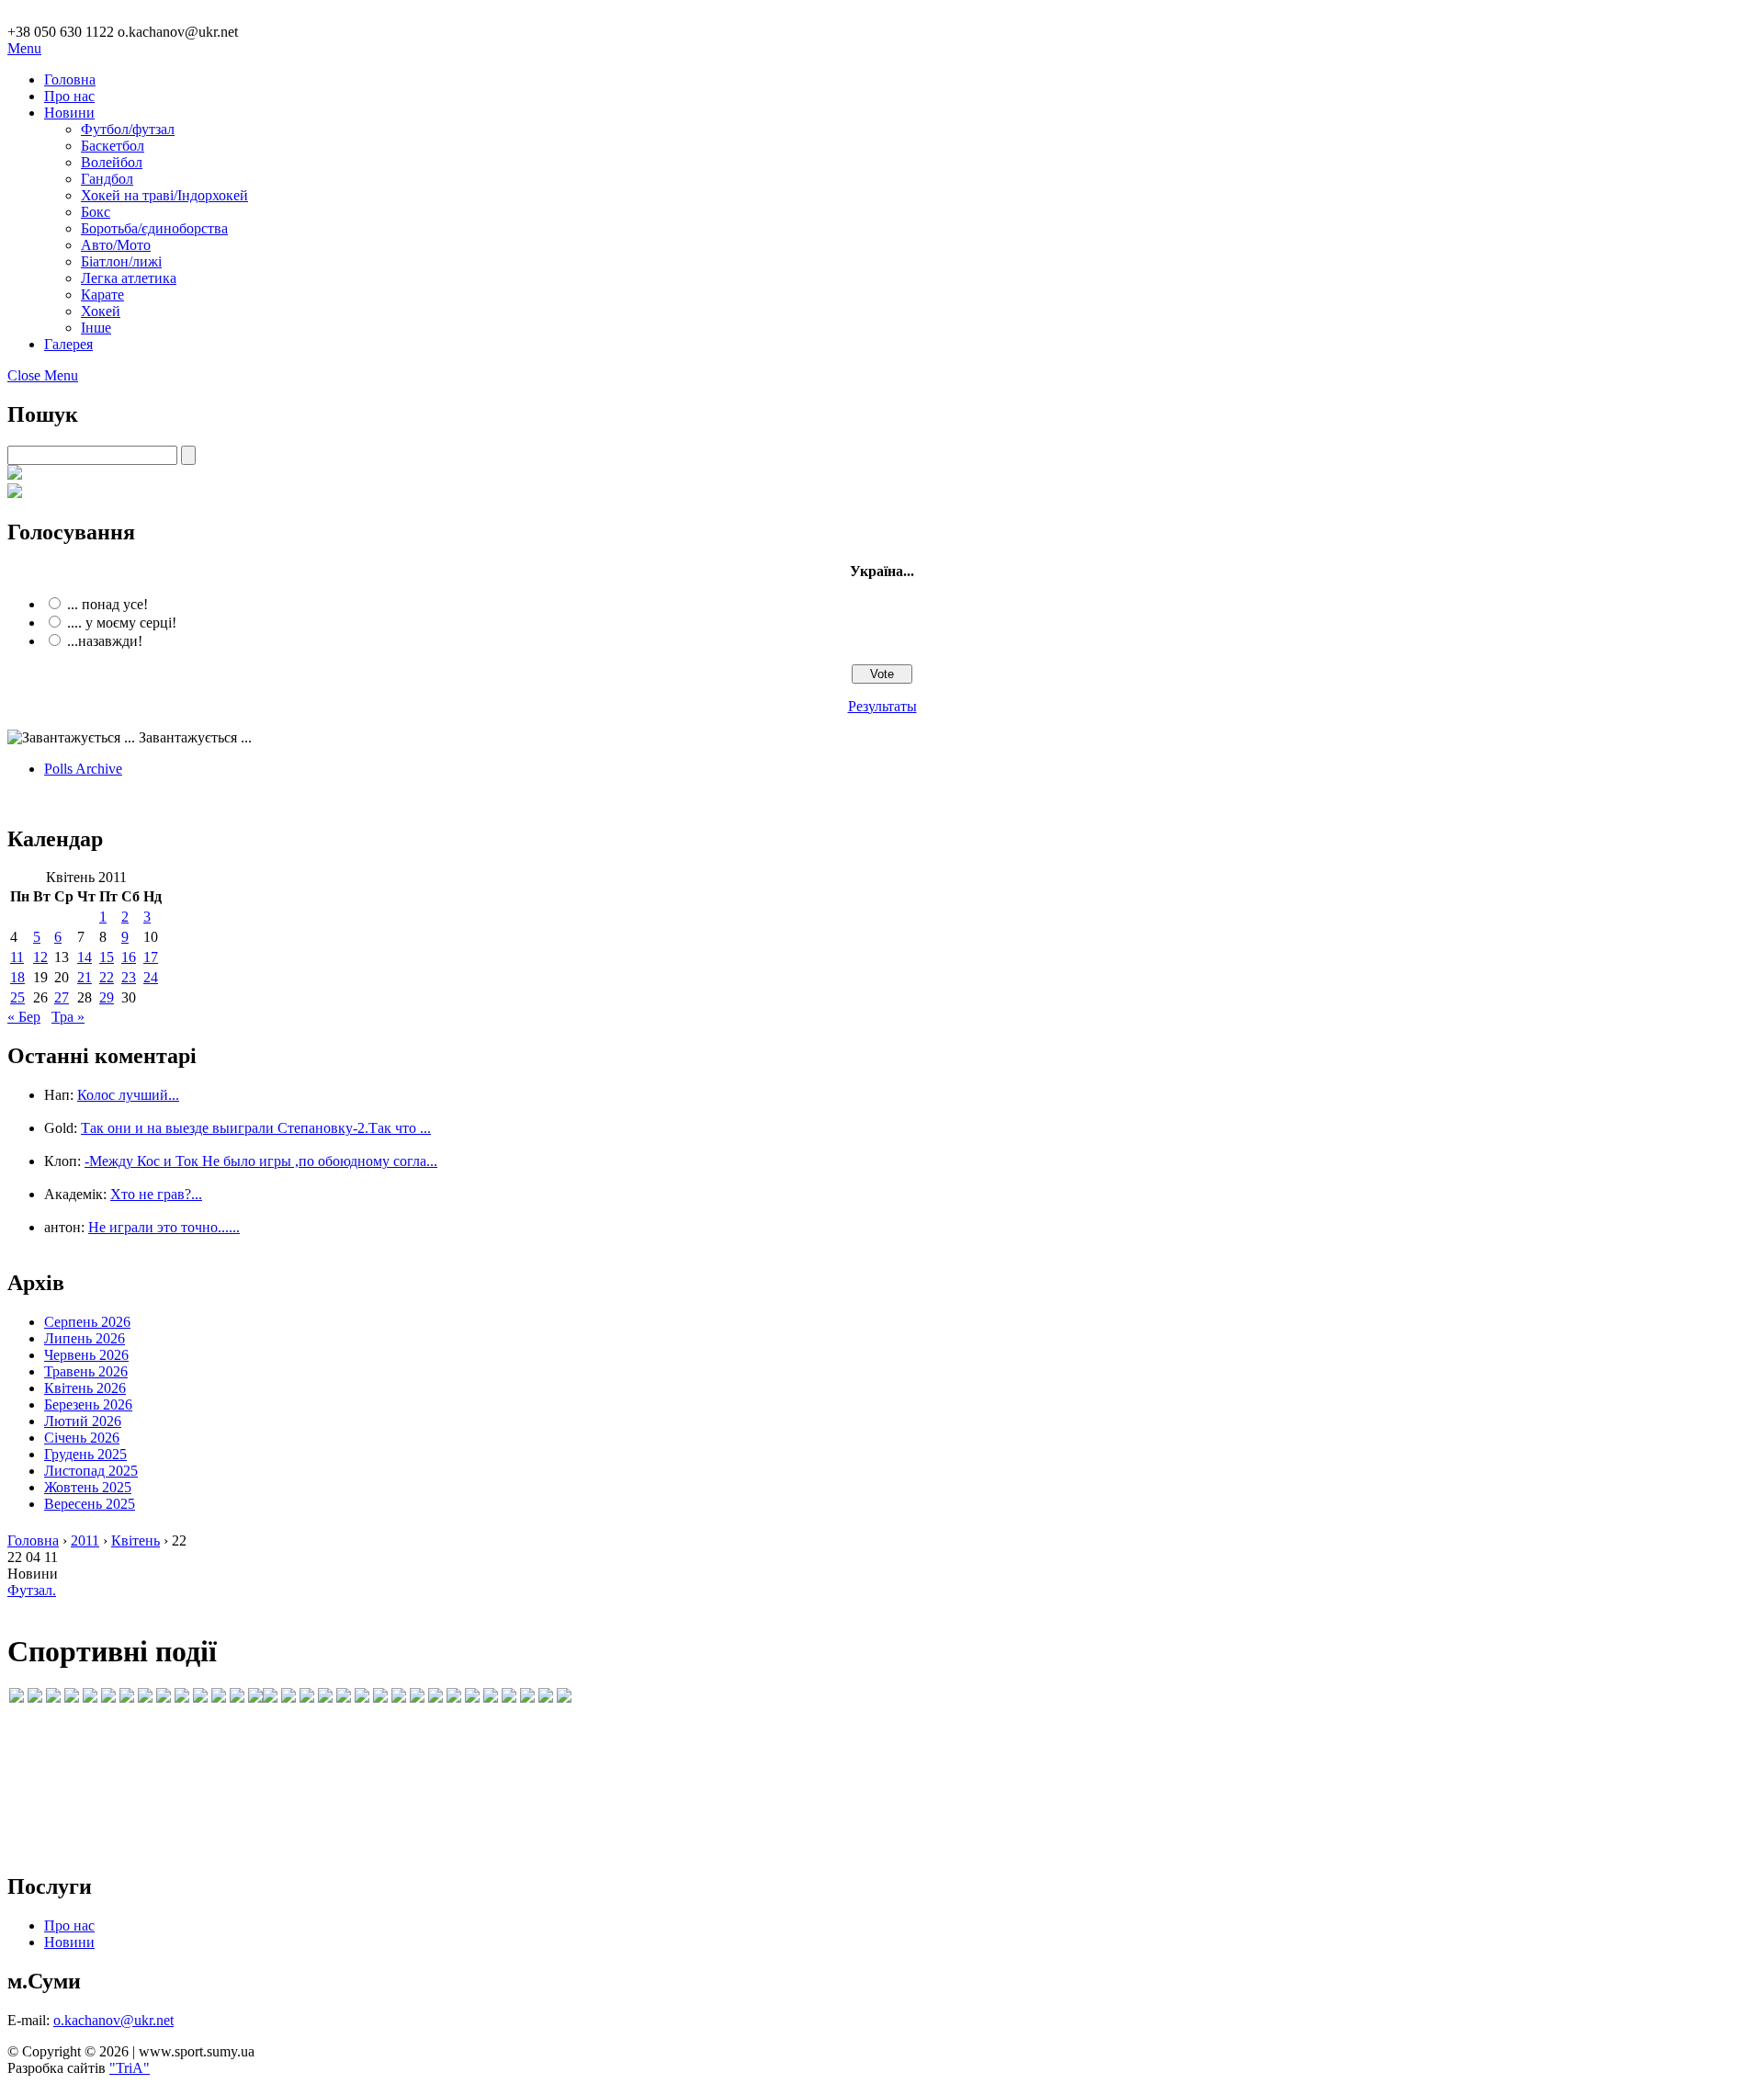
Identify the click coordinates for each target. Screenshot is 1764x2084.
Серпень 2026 (87, 1322)
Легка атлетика (129, 278)
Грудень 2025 (85, 1454)
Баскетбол (113, 146)
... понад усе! (107, 604)
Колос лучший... (128, 1095)
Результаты (882, 706)
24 (151, 977)
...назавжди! (105, 641)
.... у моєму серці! (122, 623)
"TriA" (130, 2068)
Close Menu (43, 375)
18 (17, 977)
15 (107, 957)
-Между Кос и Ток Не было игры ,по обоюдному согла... (261, 1161)
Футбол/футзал (128, 129)
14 (85, 957)
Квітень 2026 (85, 1388)
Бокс (96, 212)
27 (62, 997)
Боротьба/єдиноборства (154, 228)
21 (85, 977)
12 (40, 957)
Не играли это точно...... (164, 1227)
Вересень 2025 (90, 1504)
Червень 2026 (86, 1355)
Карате (102, 294)
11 (17, 957)
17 (151, 957)
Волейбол (112, 162)
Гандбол (107, 179)
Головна (70, 79)
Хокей (101, 311)
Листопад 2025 (91, 1471)
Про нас (69, 96)
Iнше (96, 328)
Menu (24, 48)
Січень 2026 (82, 1438)
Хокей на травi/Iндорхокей (164, 195)
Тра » (68, 1017)
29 (107, 997)
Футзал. (32, 1590)
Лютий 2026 (83, 1421)
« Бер (24, 1017)
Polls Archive (83, 769)
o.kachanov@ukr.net (113, 2020)
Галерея (68, 344)
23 (129, 977)
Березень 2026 (88, 1404)
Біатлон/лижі (121, 261)
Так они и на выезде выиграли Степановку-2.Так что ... (256, 1128)
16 (129, 957)
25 (17, 997)
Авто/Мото (116, 245)
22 (107, 977)
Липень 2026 (85, 1338)
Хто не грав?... (156, 1194)
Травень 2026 (86, 1371)
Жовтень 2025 (88, 1487)
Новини (69, 113)
